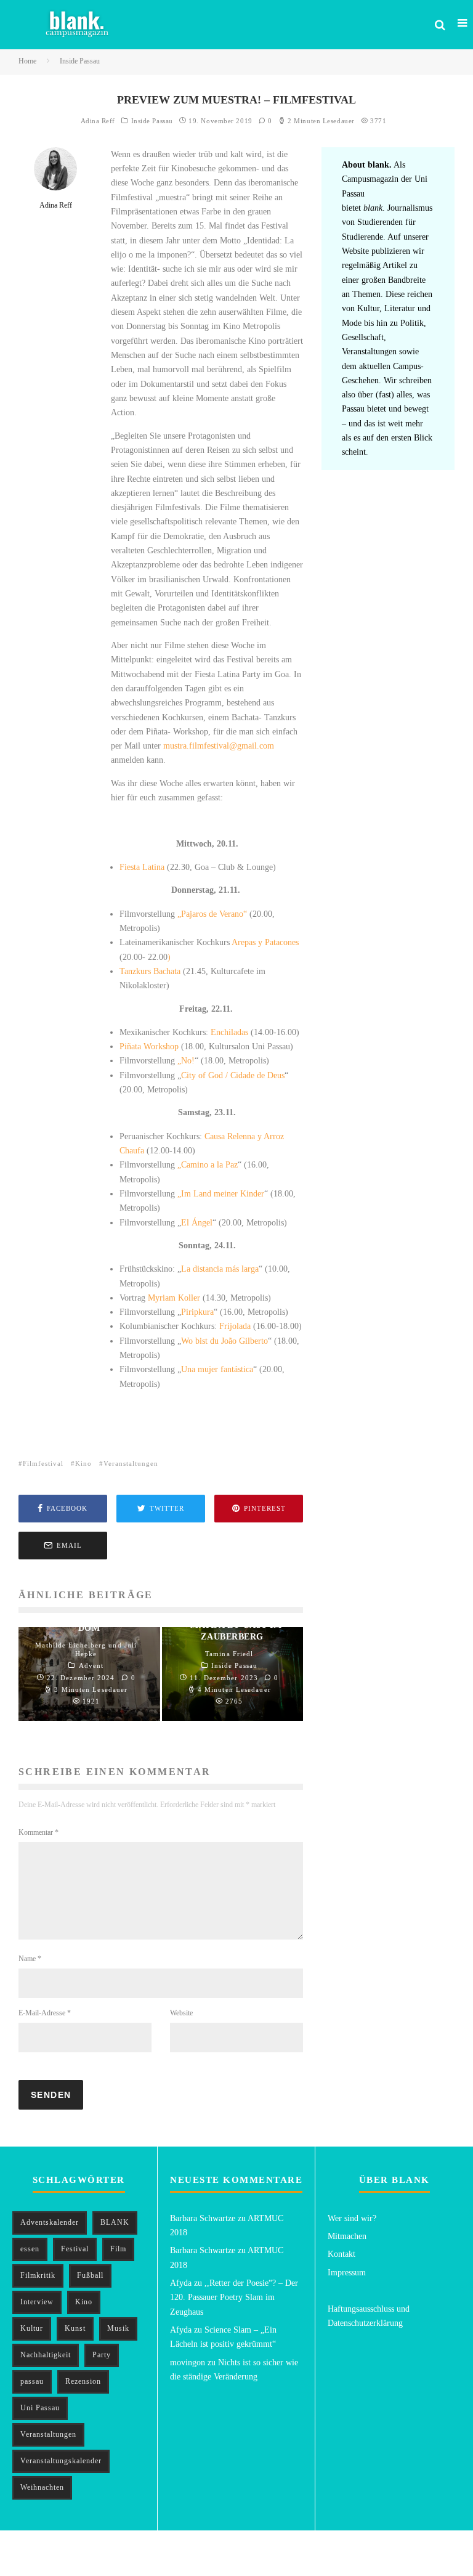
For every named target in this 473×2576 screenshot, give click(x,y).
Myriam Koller (174, 1298)
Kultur (32, 2328)
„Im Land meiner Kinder (221, 1194)
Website (181, 2013)
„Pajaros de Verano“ (213, 914)
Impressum (347, 2273)
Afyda (181, 2283)
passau (32, 2381)
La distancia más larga (220, 1269)
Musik (118, 2328)
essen (30, 2249)
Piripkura (197, 1312)
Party (102, 2355)
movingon (188, 2363)
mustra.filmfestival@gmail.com (219, 746)
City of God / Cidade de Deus (233, 1075)
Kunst (75, 2328)
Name (30, 1959)
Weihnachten (42, 2487)
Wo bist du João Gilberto (224, 1341)
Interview (37, 2302)
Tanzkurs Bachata (150, 971)
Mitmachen (347, 2236)
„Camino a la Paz (208, 1165)
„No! (186, 1061)
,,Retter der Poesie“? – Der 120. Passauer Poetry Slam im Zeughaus (234, 2298)
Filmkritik (38, 2275)
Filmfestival (43, 1463)
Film (118, 2249)
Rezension (83, 2381)
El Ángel (197, 1223)
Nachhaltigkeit (46, 2355)
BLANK (115, 2222)
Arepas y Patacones (264, 942)
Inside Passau (152, 121)
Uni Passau (40, 2408)
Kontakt (342, 2254)
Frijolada (234, 1326)
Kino (83, 1463)
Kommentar (38, 1832)
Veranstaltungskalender (61, 2461)
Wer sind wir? (352, 2218)
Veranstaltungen (131, 1463)
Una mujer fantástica (217, 1369)
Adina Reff (98, 121)
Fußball (90, 2275)
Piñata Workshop (150, 1046)
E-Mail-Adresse (45, 2013)
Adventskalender (50, 2222)
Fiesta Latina (142, 867)
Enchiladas (229, 1032)
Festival (75, 2249)
